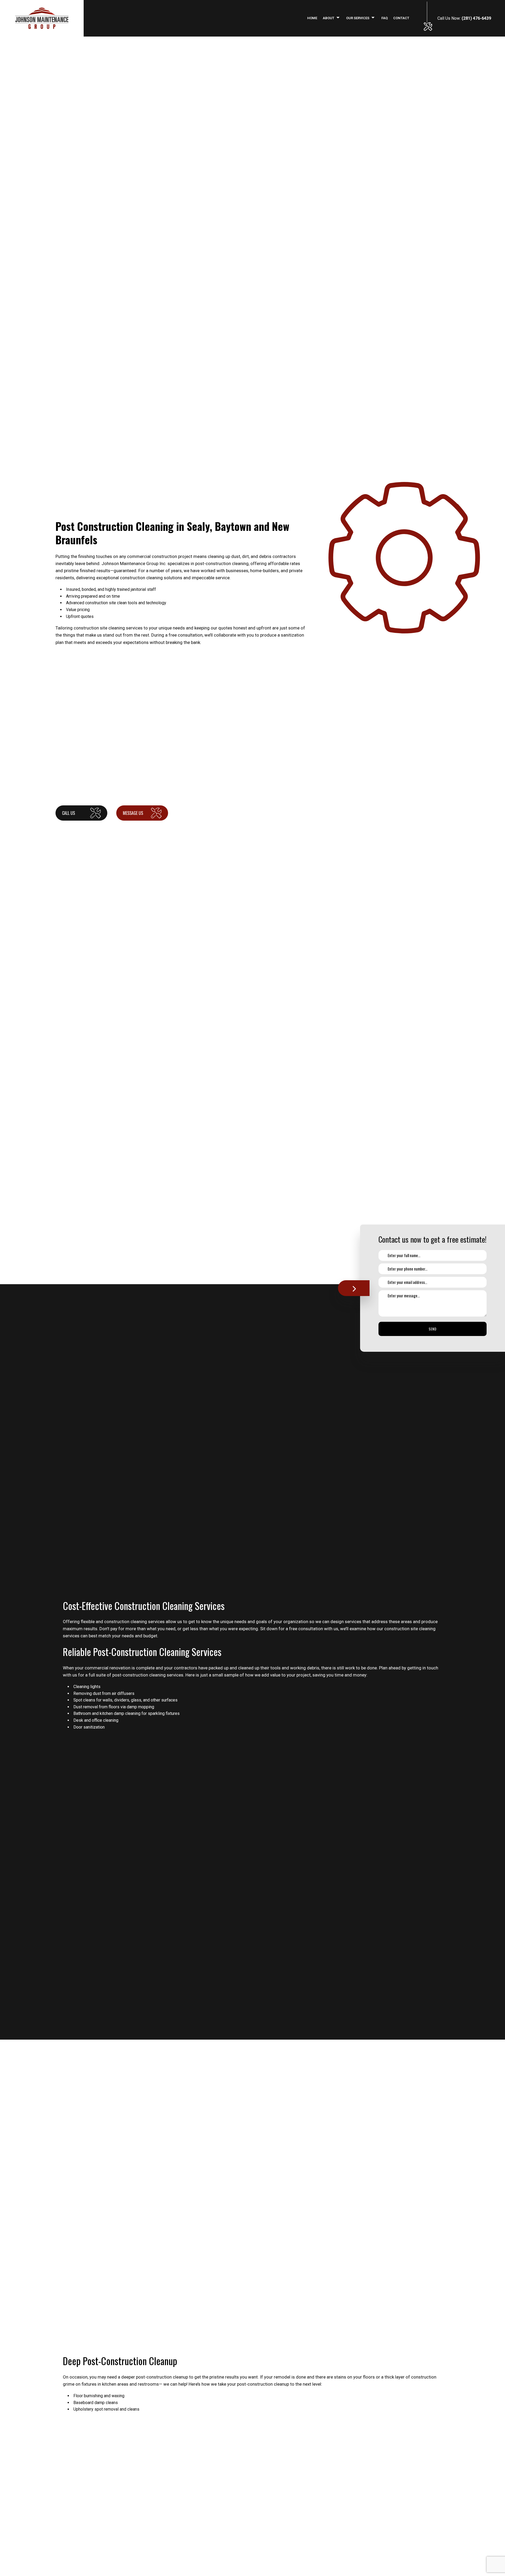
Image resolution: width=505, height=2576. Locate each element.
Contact (401, 18)
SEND (433, 1329)
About (329, 18)
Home (312, 18)
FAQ (385, 18)
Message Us (133, 813)
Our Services (358, 18)
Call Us (69, 813)
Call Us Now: (464, 18)
